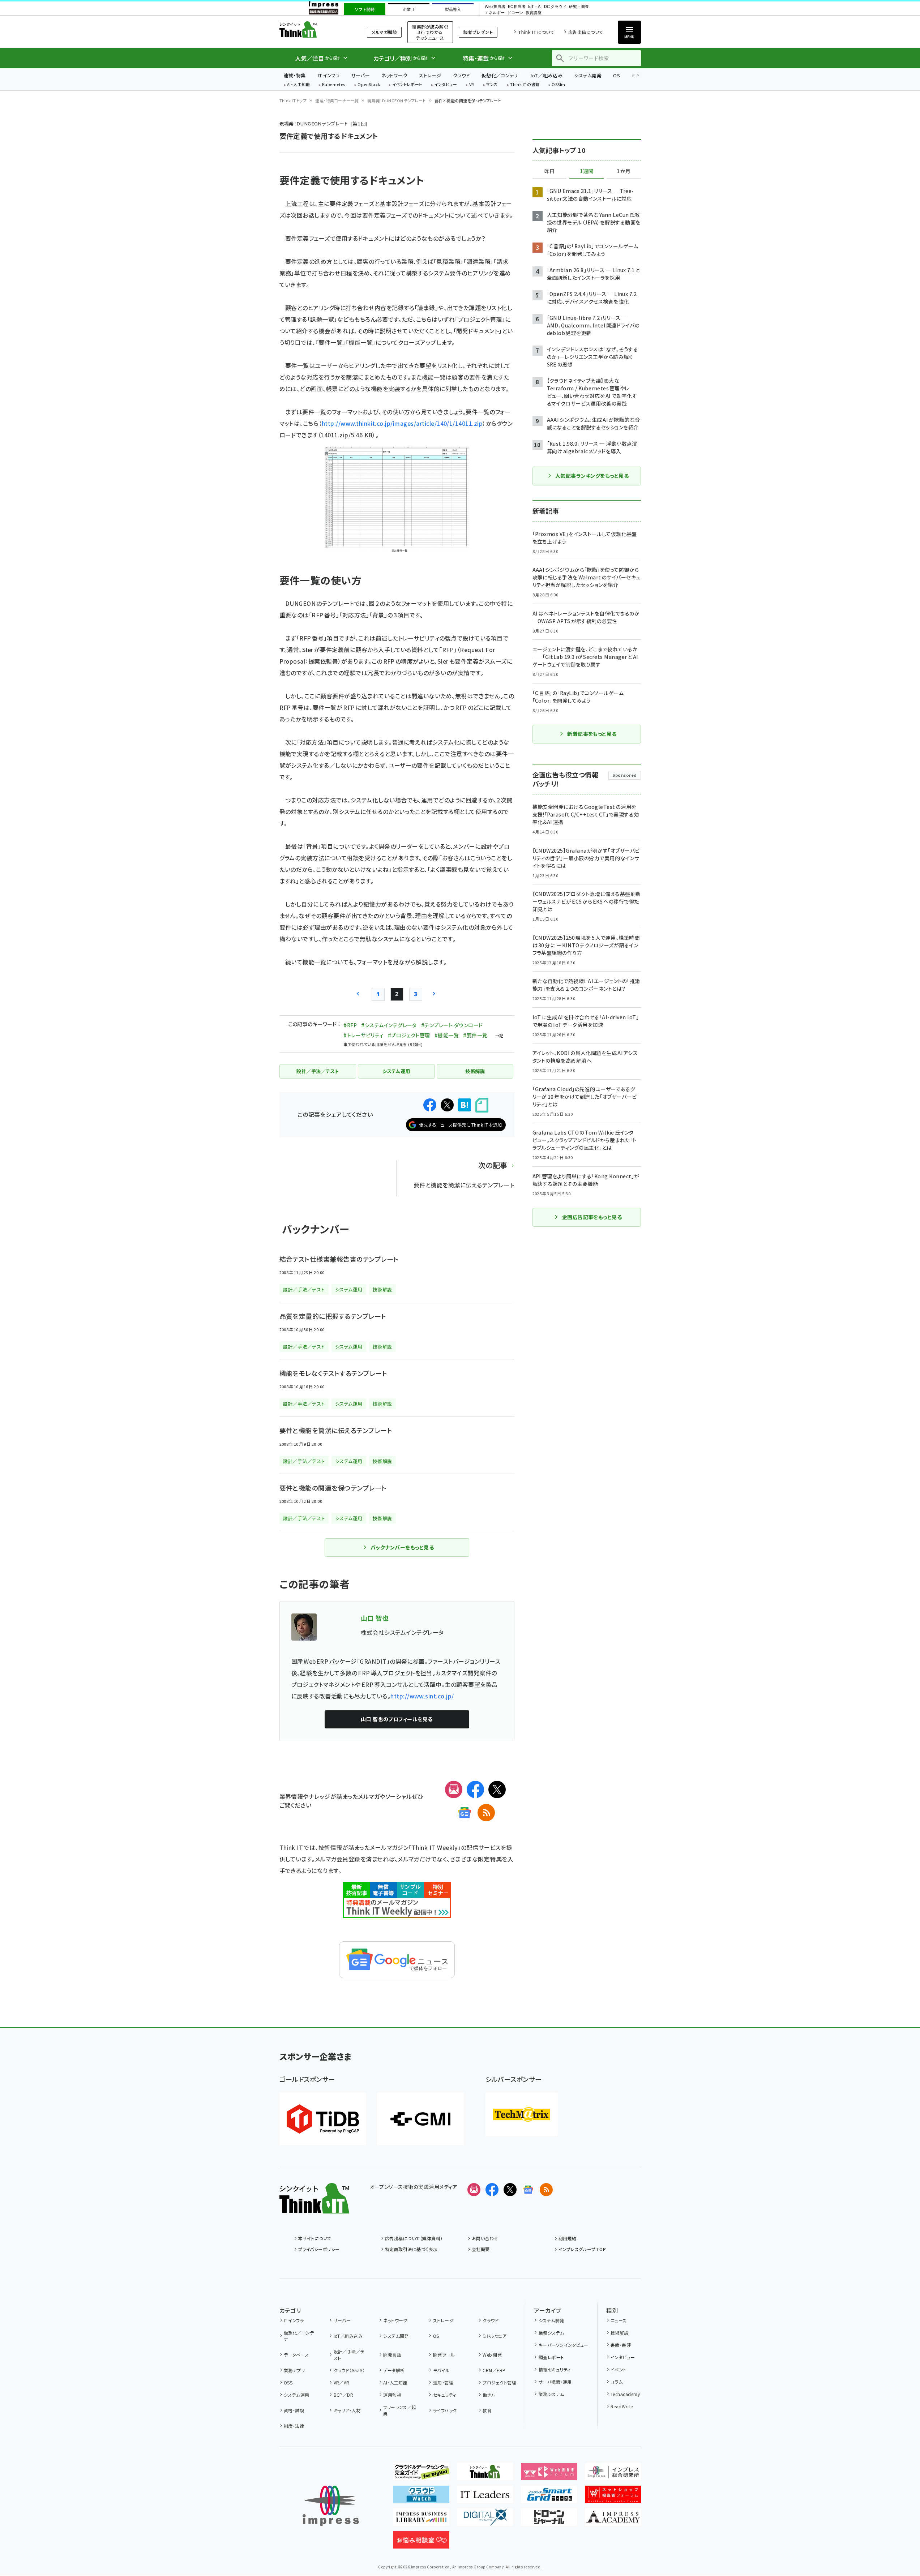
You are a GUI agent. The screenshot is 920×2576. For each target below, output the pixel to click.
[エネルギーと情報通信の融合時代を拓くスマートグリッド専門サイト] (549, 2497)
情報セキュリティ (555, 2369)
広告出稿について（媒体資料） (414, 2238)
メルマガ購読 (384, 32)
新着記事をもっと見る (592, 734)
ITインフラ (329, 75)
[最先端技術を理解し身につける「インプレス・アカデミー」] (613, 2520)
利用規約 (568, 2238)
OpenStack (369, 85)
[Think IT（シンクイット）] (314, 2208)
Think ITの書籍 (525, 85)
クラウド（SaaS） (349, 2370)
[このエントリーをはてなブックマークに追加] (465, 1105)
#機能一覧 (447, 1035)
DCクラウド (555, 7)
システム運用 (297, 2395)
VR (472, 85)
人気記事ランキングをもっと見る (592, 476)
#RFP (350, 1025)
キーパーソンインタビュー (563, 2345)
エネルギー (495, 13)
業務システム (551, 2333)
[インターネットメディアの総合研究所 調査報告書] (613, 2474)
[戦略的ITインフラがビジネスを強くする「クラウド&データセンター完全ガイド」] (421, 2474)
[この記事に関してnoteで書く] (482, 1105)
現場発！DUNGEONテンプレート (397, 100)
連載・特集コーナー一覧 (337, 100)
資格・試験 (294, 2410)
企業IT (409, 9)
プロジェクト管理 (499, 2382)
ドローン (515, 13)
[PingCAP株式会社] (323, 2119)
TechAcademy (625, 2394)
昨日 (549, 171)
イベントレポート (407, 85)
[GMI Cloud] (420, 2119)
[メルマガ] (454, 1790)
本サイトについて (315, 2238)
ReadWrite (622, 2406)
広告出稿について (586, 32)
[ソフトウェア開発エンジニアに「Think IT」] (485, 2474)
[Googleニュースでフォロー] (528, 2190)
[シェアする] (430, 1105)
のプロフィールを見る (397, 1719)
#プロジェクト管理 (409, 1035)
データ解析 (394, 2370)
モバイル (441, 2370)
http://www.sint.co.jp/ (422, 1696)
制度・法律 (294, 2426)
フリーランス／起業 (400, 2410)
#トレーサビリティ (363, 1035)
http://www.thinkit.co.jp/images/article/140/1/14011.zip (402, 423)
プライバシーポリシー (319, 2249)
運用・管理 (443, 2382)
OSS (288, 2382)
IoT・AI (535, 7)
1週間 (587, 171)
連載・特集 (295, 75)
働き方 (489, 2395)
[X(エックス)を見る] (510, 2190)
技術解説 (620, 2333)
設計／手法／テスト (349, 2355)
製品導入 (453, 9)
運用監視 (392, 2395)
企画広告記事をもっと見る (592, 1217)
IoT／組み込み (546, 75)
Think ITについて (536, 32)
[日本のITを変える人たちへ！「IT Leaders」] (485, 2497)
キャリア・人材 (347, 2410)
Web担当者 (495, 7)
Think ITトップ (293, 100)
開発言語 (392, 2355)
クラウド (461, 75)
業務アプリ (294, 2370)
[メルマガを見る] (474, 2190)
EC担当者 (517, 7)
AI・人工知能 (298, 85)
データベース (296, 2355)
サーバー (360, 75)
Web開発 (492, 2355)
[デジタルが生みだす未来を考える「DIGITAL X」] (485, 2520)
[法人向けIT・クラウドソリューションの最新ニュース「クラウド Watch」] (421, 2497)
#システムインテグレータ (389, 1025)
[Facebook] (475, 1790)
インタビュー (446, 85)
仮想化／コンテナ (500, 75)
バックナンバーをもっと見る (402, 1547)
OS (617, 75)
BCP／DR (343, 2395)
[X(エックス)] (497, 1790)
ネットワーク (394, 75)
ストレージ (430, 75)
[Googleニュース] (465, 1813)
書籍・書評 (621, 2345)
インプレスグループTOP (582, 2249)
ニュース (619, 2320)
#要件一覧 (475, 1035)
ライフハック (445, 2410)
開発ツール (444, 2355)
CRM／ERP (494, 2370)
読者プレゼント (478, 32)
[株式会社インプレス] (331, 2506)
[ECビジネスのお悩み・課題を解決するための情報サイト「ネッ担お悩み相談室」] (421, 2543)
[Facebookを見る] (492, 2190)
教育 (487, 2410)
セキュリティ (444, 2395)
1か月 (624, 171)
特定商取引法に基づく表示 (411, 2249)
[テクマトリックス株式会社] (522, 2114)
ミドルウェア (495, 2336)
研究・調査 (579, 7)
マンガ (492, 85)
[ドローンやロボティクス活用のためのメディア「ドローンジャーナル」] (549, 2520)
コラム (617, 2382)
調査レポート (551, 2357)
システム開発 (588, 75)
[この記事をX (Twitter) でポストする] (447, 1105)
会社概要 (481, 2249)
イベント (619, 2369)
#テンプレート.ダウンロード (452, 1025)
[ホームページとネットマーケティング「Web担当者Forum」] (549, 2474)
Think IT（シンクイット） (314, 29)
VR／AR (342, 2382)
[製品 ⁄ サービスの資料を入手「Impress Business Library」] (421, 2520)
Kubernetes (334, 85)
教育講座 (534, 13)
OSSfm (558, 85)
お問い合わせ (485, 2238)
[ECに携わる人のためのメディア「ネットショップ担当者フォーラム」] (613, 2497)
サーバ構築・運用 (555, 2382)
